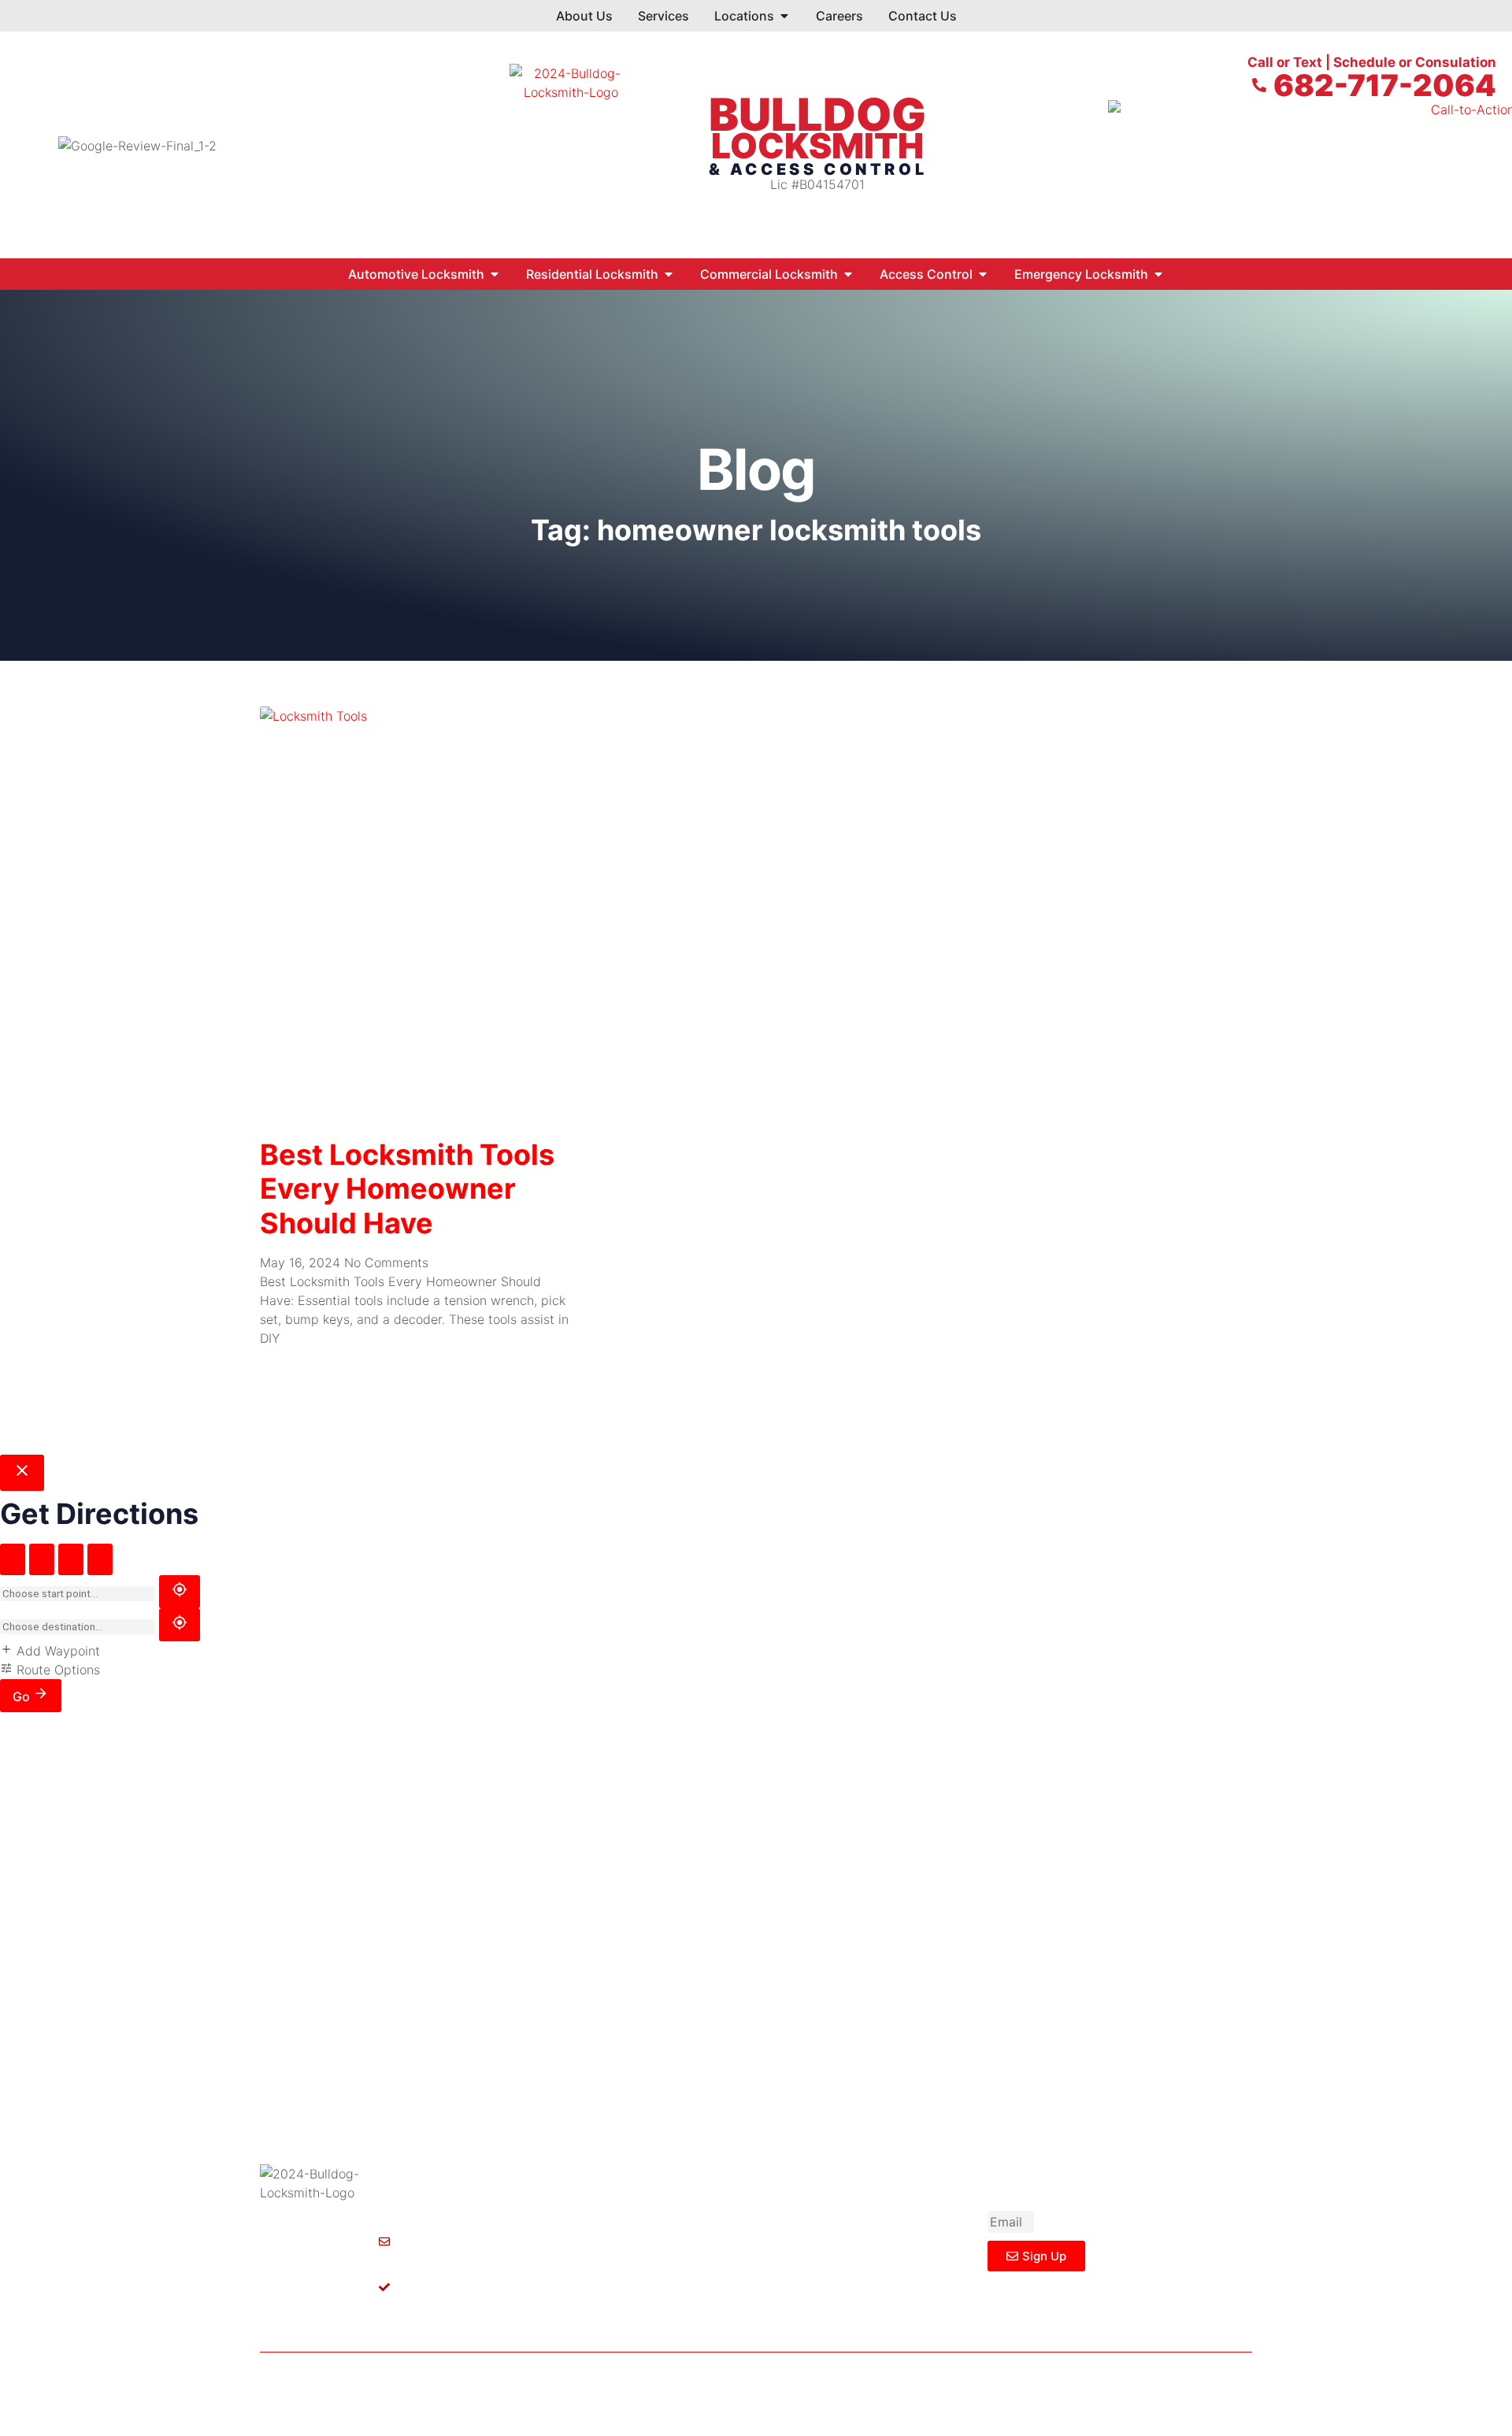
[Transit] (100, 1559)
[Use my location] (180, 1592)
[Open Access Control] (983, 274)
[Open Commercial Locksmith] (848, 274)
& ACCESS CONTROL (818, 169)
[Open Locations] (784, 16)
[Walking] (42, 1559)
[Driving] (13, 1559)
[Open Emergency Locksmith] (1158, 274)
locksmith (817, 146)
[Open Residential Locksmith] (669, 274)
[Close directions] (22, 1473)
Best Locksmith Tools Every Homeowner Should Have (407, 1188)
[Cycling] (71, 1559)
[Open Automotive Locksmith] (495, 274)
